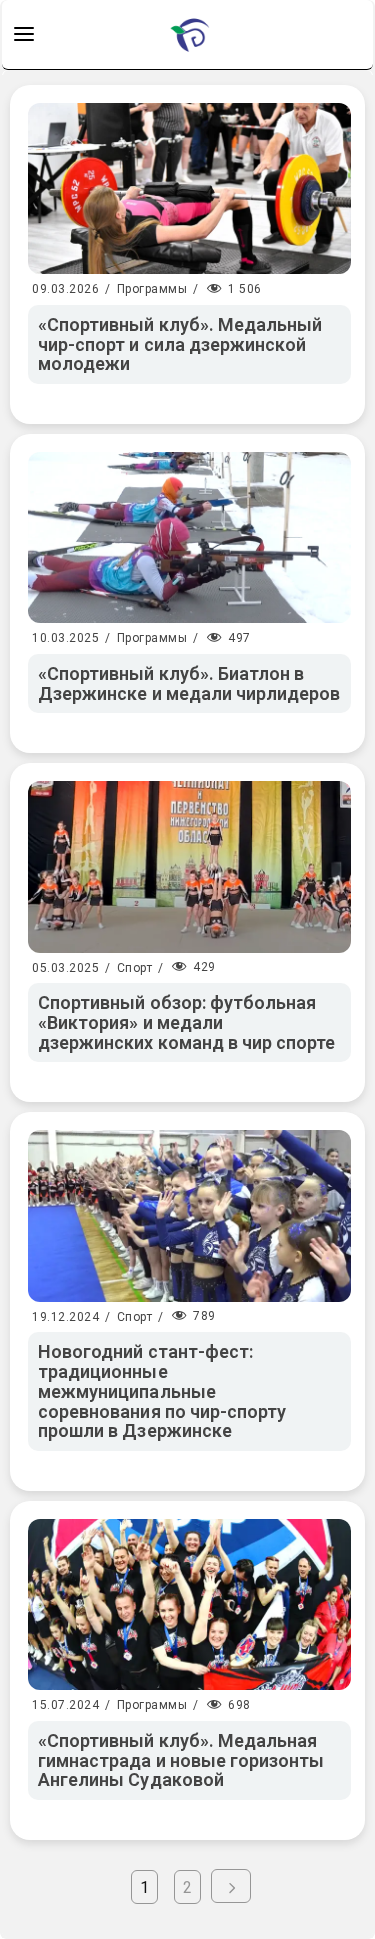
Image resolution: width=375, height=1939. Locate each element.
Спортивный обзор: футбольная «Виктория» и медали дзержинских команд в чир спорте (187, 1022)
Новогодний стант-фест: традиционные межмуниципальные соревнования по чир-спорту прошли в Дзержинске (162, 1391)
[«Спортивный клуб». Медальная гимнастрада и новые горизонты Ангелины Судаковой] (189, 1604)
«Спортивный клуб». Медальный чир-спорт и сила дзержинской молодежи (180, 344)
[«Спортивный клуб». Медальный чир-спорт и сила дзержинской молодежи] (189, 188)
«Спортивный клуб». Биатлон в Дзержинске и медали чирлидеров (189, 683)
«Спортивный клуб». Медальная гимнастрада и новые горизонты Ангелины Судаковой (181, 1760)
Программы (152, 289)
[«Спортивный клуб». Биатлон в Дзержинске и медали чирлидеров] (189, 537)
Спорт (135, 968)
